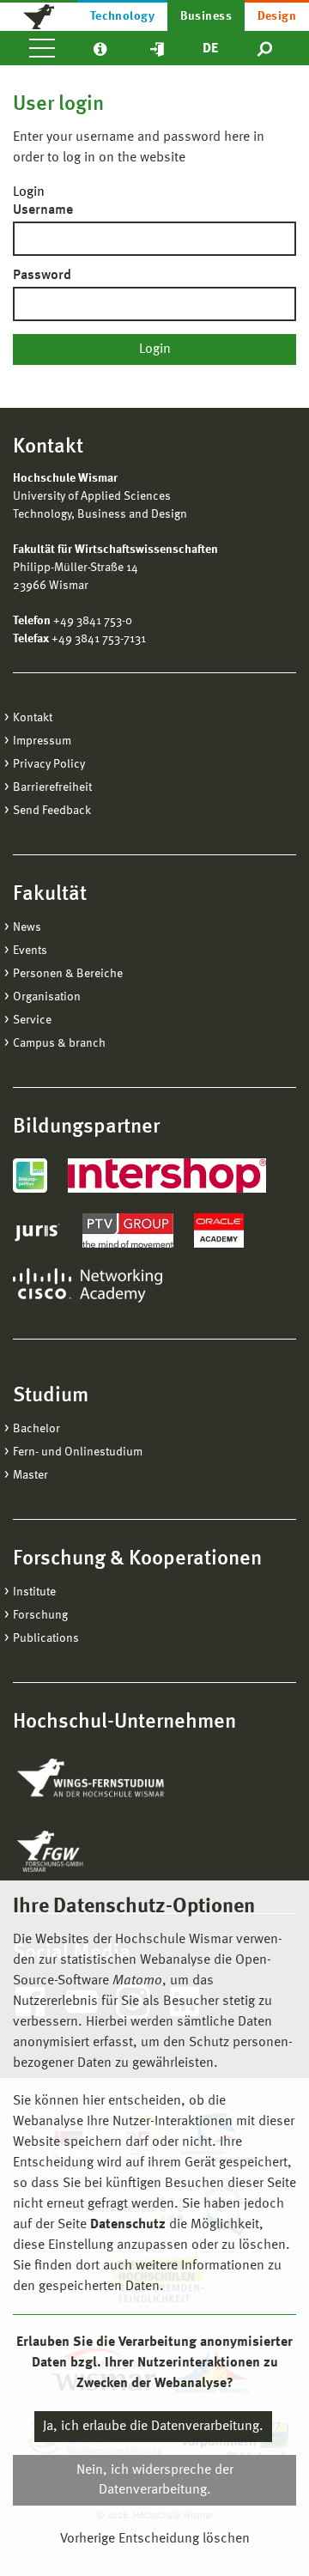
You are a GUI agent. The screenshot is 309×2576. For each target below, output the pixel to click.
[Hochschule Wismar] (39, 15)
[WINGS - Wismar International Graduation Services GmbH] (109, 1779)
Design (277, 16)
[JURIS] (37, 1230)
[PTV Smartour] (128, 1230)
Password (42, 276)
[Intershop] (167, 1176)
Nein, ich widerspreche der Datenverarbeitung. (155, 2480)
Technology (123, 16)
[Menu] (42, 48)
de (210, 49)
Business (206, 16)
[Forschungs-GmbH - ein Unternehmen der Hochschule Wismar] (90, 1851)
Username (43, 210)
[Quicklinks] (157, 48)
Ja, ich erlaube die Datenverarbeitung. (153, 2427)
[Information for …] (100, 48)
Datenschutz (128, 2225)
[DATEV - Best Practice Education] (30, 1176)
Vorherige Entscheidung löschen (155, 2539)
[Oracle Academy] (219, 1230)
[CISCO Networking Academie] (88, 1285)
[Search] (266, 48)
